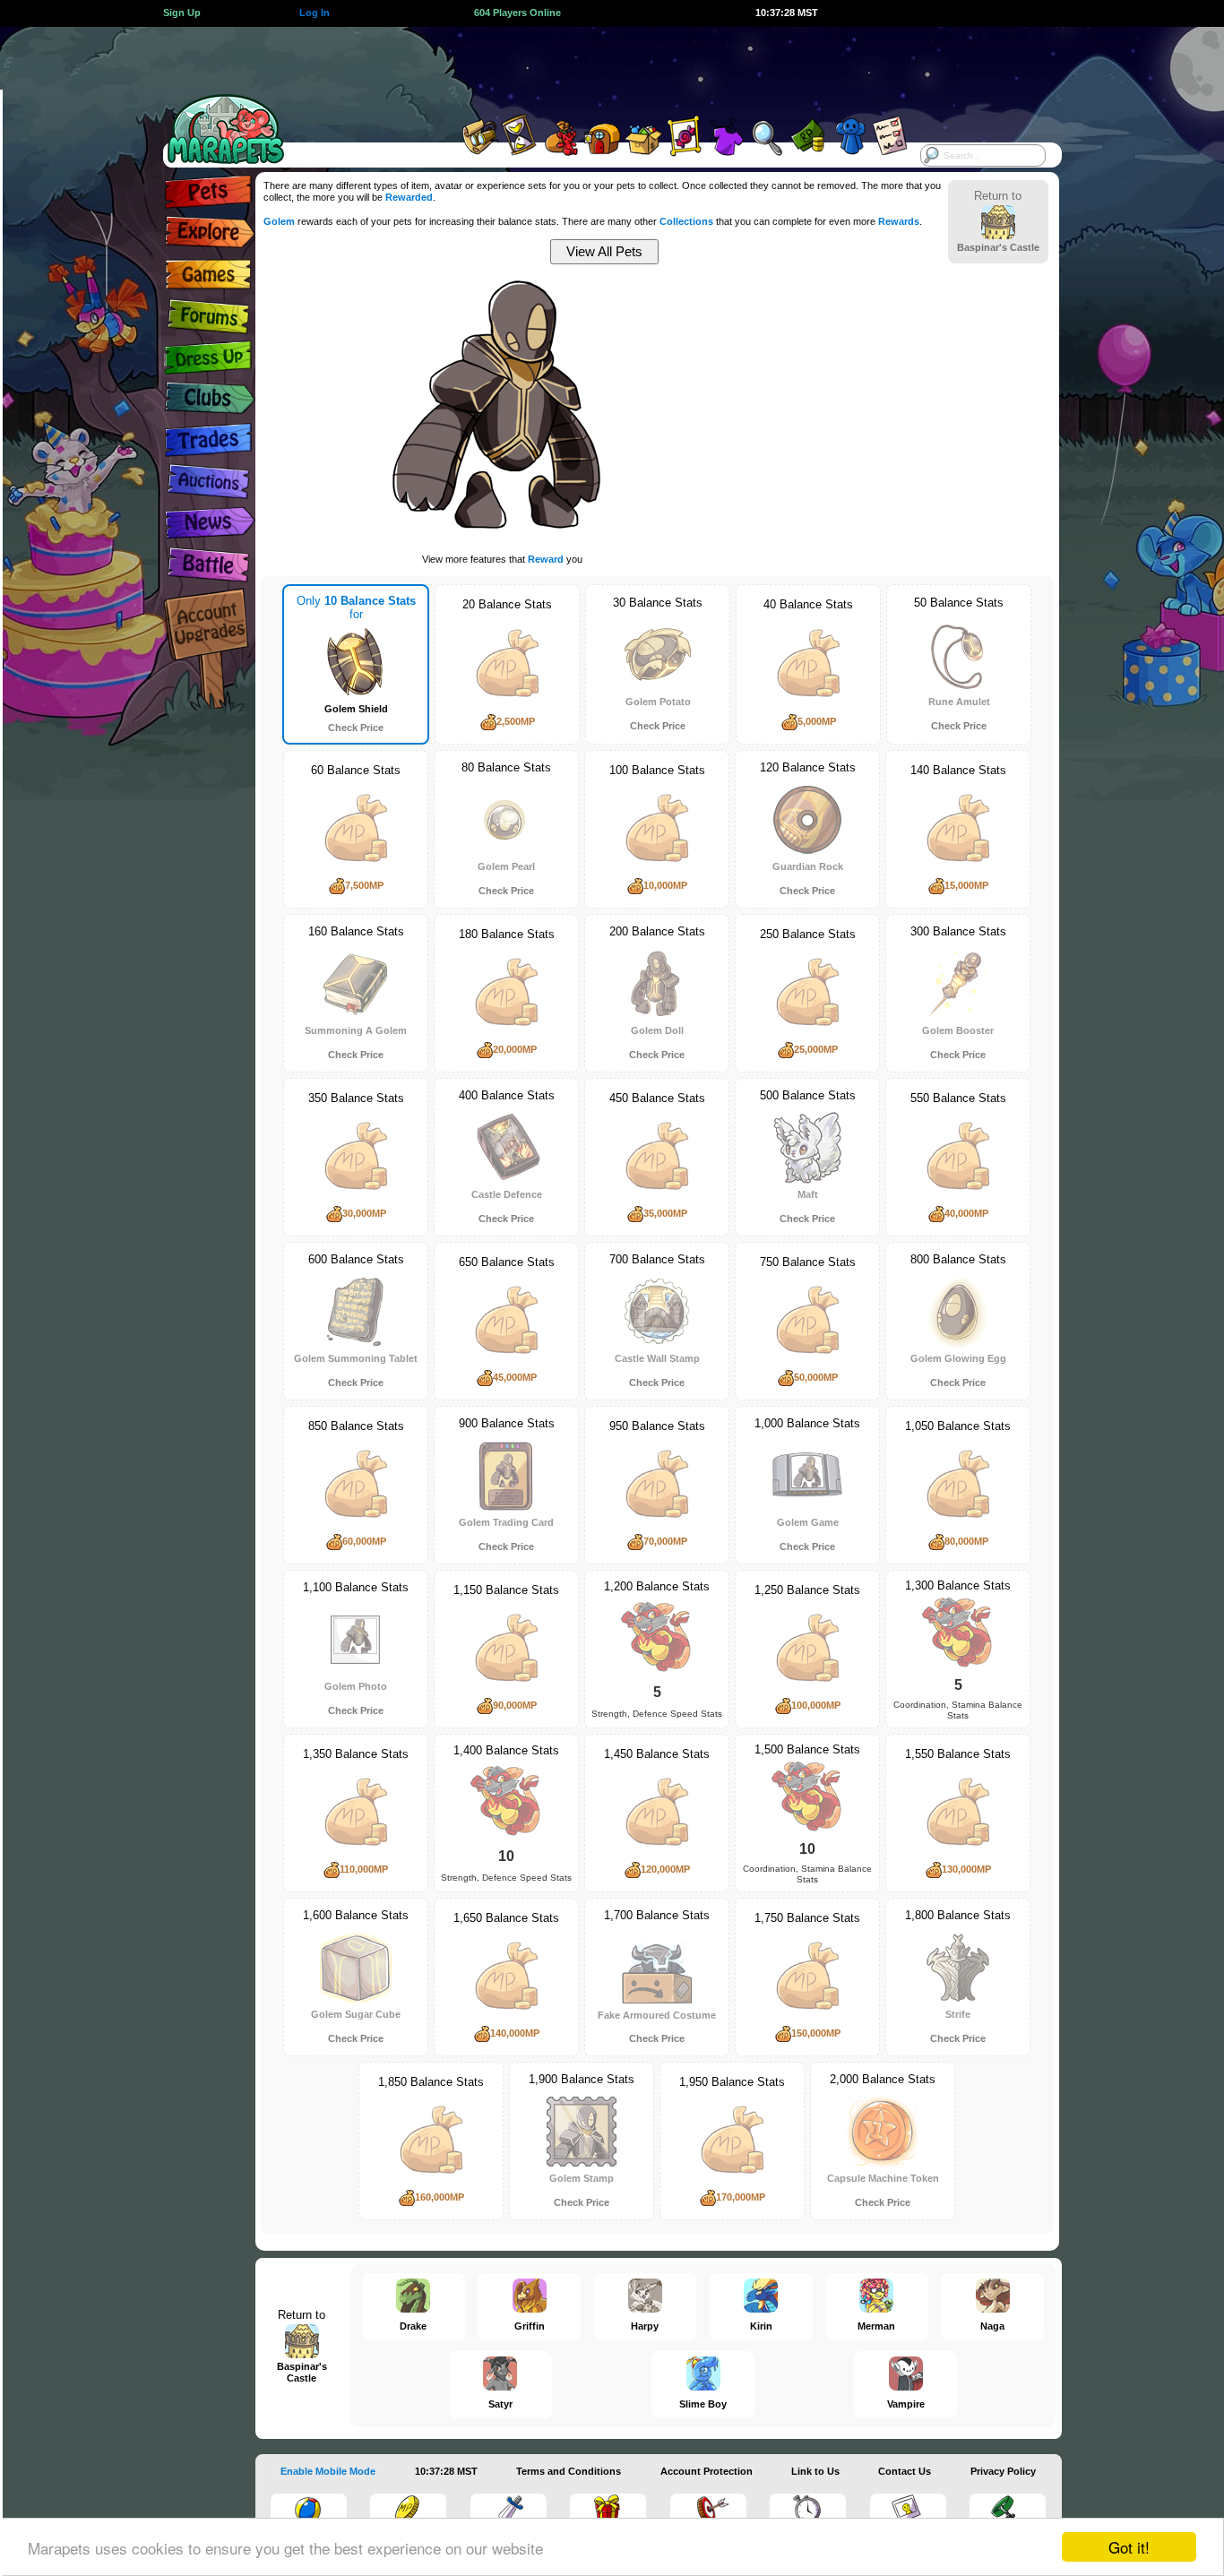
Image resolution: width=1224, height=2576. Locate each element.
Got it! (1129, 2547)
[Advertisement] (596, 67)
